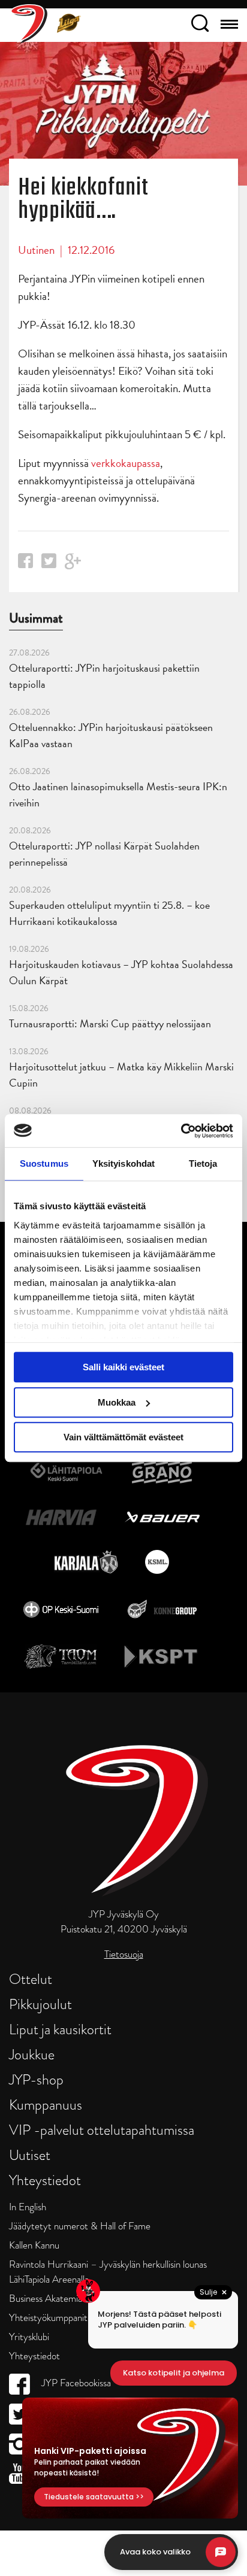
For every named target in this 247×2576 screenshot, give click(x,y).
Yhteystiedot (45, 2180)
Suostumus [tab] (44, 1163)
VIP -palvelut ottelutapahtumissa (102, 2130)
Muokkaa (117, 1402)
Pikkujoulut (40, 2004)
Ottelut (31, 1979)
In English (28, 2207)
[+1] (73, 565)
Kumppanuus (46, 2105)
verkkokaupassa (126, 463)
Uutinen (36, 250)
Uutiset (30, 2155)
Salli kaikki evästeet (123, 1367)
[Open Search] (200, 25)
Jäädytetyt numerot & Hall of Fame (80, 2226)
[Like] (25, 564)
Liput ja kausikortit (60, 2029)
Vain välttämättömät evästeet (123, 1437)
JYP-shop (36, 2079)
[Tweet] (49, 564)
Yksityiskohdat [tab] (123, 1163)
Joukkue (32, 2054)
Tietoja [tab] (203, 1163)
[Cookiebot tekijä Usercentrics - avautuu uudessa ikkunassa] (181, 1131)
